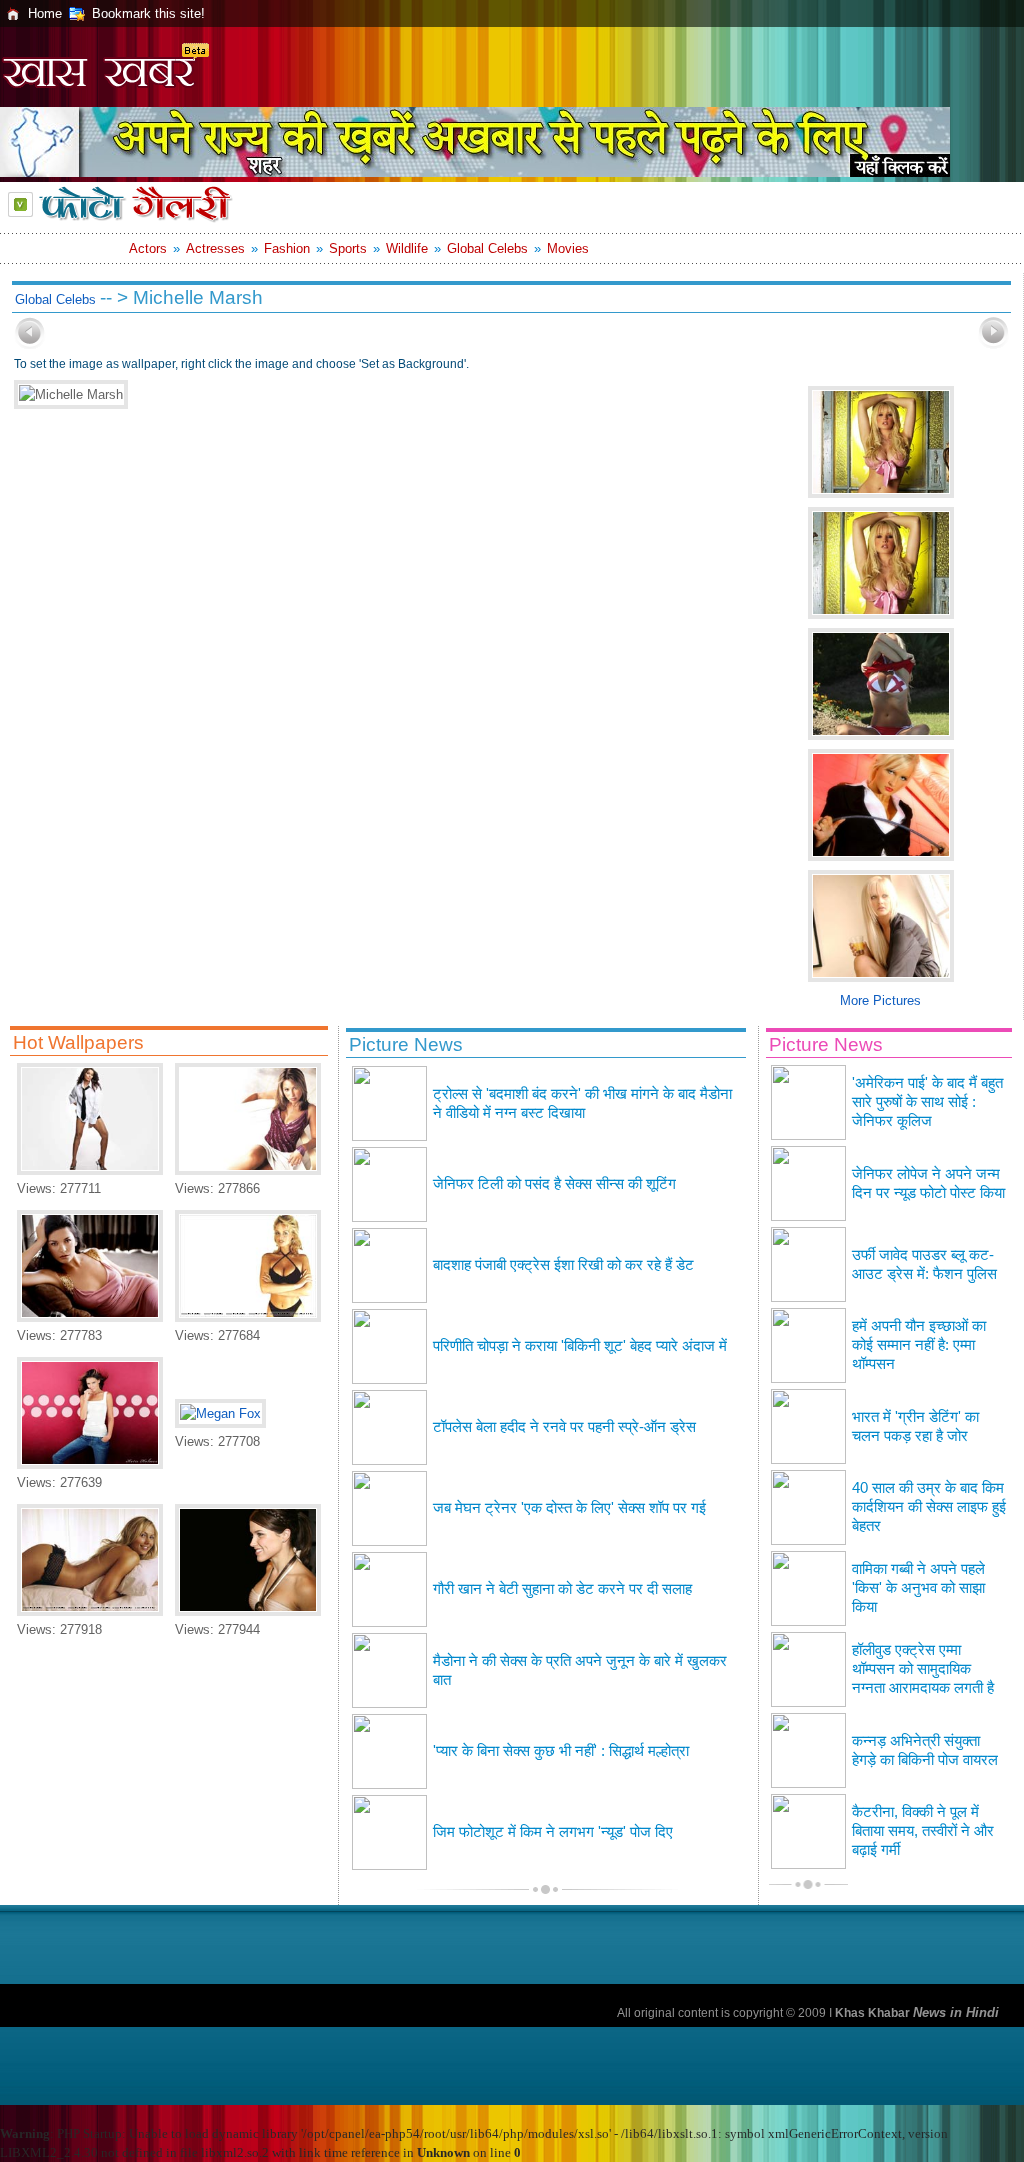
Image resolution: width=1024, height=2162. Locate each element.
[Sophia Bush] (248, 1611)
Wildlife (407, 248)
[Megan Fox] (220, 1413)
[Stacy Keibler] (90, 1611)
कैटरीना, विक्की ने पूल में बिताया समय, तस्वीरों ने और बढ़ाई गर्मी (923, 1831)
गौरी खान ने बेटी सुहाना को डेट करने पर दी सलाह (562, 1589)
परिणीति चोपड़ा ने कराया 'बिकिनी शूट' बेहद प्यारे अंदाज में (580, 1346)
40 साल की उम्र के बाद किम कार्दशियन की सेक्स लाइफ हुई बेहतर (929, 1507)
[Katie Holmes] (90, 1464)
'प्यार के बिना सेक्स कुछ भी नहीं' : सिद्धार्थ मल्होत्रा (561, 1751)
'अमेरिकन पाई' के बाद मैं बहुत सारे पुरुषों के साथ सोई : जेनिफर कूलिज (927, 1102)
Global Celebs (487, 248)
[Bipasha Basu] (90, 1170)
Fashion (287, 248)
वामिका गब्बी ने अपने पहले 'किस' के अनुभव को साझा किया (918, 1588)
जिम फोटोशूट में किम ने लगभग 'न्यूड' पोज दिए (553, 1832)
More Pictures (880, 1000)
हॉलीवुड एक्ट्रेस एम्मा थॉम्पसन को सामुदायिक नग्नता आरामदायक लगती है (923, 1669)
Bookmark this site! (148, 13)
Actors (148, 248)
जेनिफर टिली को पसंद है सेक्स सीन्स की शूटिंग (554, 1184)
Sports (348, 248)
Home (45, 13)
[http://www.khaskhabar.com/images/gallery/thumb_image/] (30, 344)
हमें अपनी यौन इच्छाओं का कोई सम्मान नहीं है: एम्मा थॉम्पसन (919, 1345)
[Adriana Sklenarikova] (248, 1317)
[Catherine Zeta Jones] (90, 1317)
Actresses (215, 248)
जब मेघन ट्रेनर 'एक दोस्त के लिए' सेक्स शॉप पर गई (569, 1508)
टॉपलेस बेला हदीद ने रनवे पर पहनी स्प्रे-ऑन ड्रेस (564, 1427)
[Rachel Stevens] (248, 1170)
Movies (568, 248)
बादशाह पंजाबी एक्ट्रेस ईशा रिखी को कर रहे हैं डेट (563, 1265)
